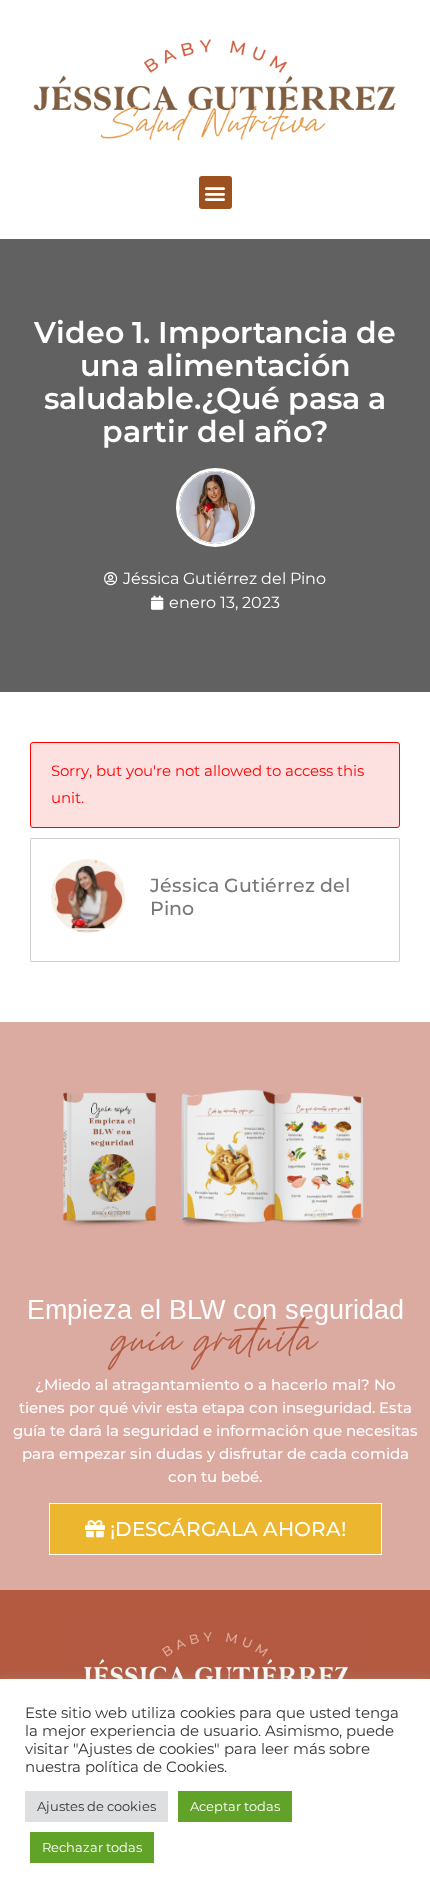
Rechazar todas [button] (92, 1847)
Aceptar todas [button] (235, 1806)
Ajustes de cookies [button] (96, 1806)
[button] (215, 192)
